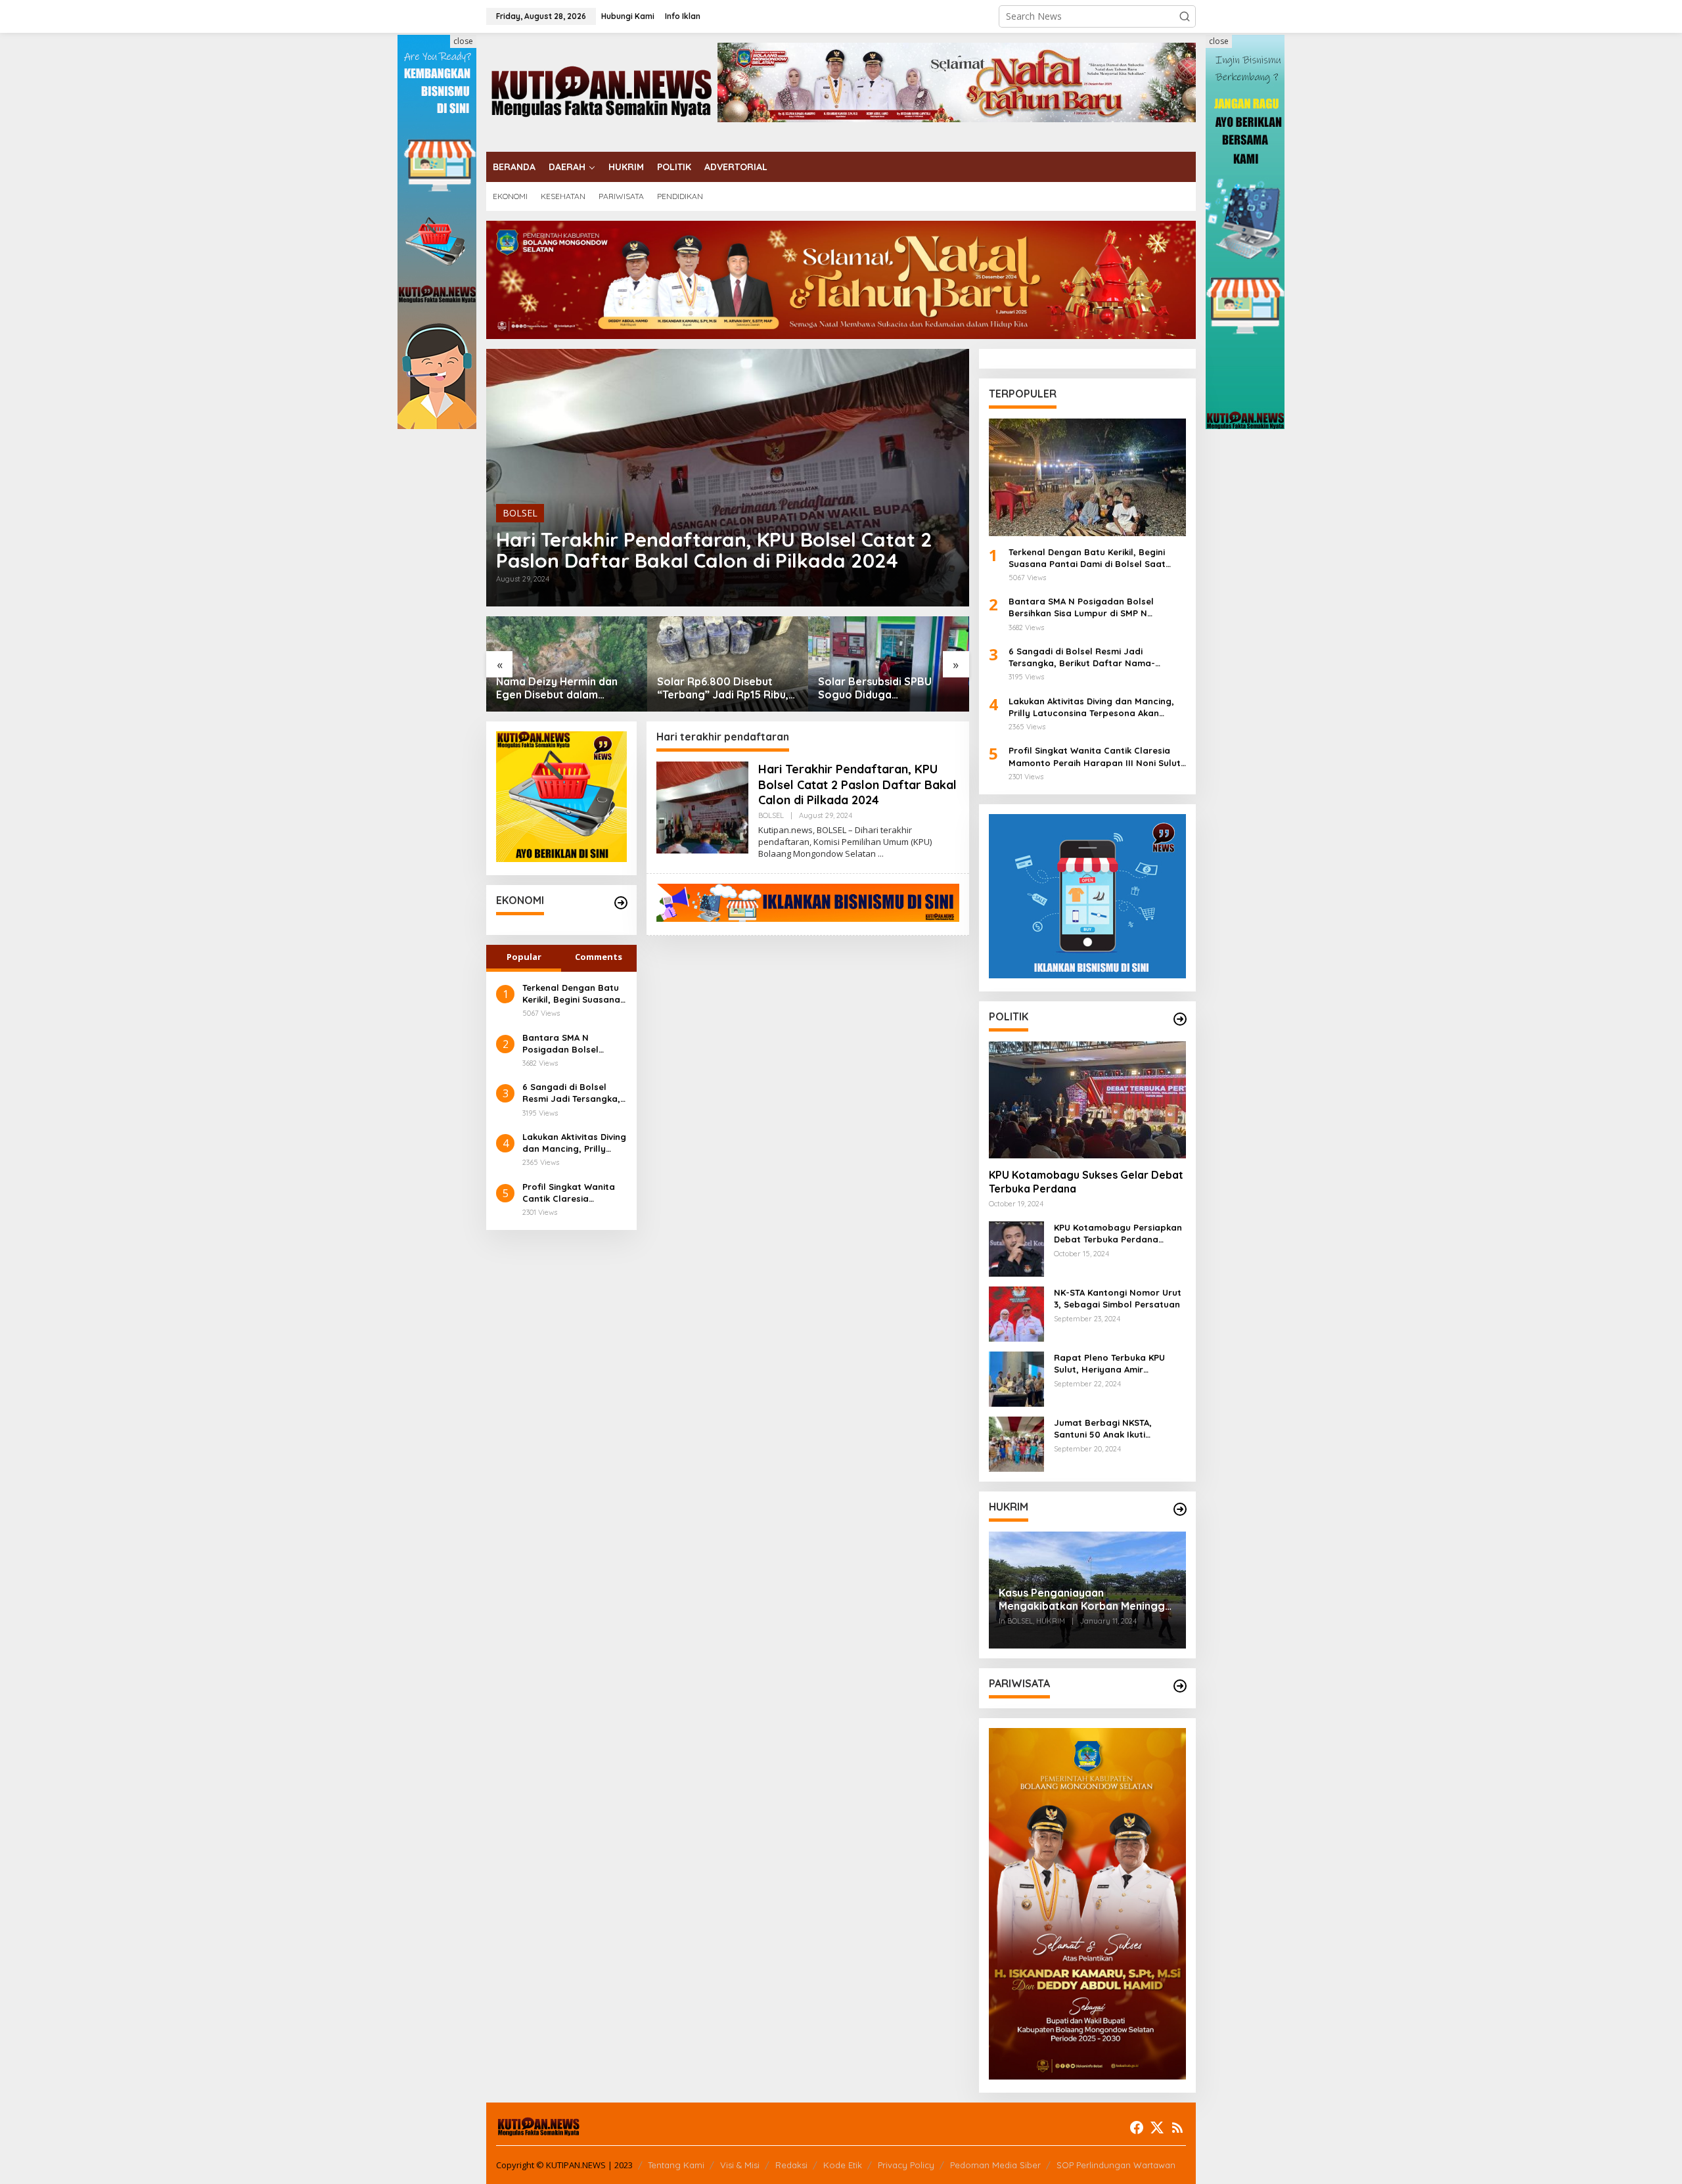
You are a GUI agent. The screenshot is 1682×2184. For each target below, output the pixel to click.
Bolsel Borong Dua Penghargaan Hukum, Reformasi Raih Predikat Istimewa (881, 689)
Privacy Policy (906, 2165)
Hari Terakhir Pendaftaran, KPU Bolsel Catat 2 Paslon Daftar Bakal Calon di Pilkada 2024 (714, 550)
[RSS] (1177, 2127)
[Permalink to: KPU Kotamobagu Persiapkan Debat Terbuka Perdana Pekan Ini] (1016, 1248)
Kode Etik (843, 2165)
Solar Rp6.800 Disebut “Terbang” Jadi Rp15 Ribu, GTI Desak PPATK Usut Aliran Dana (562, 689)
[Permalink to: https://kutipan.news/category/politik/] (1180, 1019)
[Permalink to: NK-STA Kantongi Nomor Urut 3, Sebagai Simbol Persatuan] (1016, 1313)
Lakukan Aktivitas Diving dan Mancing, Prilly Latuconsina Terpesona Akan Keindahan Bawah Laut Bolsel (574, 1143)
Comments (599, 957)
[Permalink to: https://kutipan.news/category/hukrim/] (1180, 1509)
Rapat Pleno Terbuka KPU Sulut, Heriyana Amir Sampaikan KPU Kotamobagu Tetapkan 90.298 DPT (1118, 1364)
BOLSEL (520, 513)
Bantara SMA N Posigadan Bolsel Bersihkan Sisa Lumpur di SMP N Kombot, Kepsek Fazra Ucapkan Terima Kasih (572, 1044)
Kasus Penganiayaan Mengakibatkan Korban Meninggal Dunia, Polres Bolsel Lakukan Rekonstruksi (1086, 1600)
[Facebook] (1137, 2127)
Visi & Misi (740, 2165)
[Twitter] (1157, 2127)
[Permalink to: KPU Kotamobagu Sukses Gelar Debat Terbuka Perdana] (1087, 1100)
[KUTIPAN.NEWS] (602, 91)
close (463, 41)
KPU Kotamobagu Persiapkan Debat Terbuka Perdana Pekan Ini (1118, 1234)
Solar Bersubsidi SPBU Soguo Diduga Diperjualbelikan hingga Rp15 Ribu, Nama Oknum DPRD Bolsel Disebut (718, 689)
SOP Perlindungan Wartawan (1116, 2165)
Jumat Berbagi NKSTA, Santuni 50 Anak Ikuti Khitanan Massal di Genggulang (1103, 1429)
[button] (1185, 16)
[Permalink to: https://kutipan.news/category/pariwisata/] (1180, 1686)
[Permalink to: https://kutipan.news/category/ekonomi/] (621, 903)
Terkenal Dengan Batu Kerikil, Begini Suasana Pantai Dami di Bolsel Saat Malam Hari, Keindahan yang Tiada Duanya (572, 994)
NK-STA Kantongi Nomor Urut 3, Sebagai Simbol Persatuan (1118, 1298)
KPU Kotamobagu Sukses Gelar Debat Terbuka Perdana (1086, 1182)
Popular (524, 957)
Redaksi (791, 2165)
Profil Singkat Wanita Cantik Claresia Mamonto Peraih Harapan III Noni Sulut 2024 (571, 1193)
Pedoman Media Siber (995, 2165)
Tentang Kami (676, 2165)
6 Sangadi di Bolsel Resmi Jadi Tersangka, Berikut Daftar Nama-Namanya (571, 1093)
